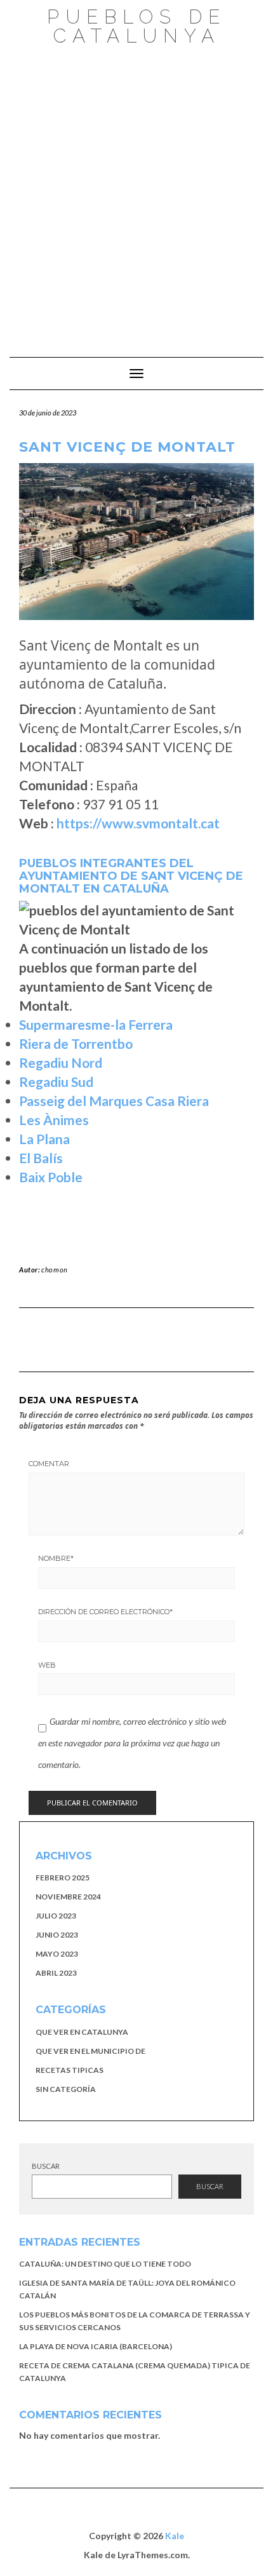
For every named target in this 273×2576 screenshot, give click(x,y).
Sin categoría (66, 2089)
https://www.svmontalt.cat (138, 823)
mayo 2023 (57, 1954)
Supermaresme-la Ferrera (96, 1024)
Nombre (56, 1558)
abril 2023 (56, 1973)
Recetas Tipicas (70, 2070)
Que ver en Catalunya (82, 2032)
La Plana (44, 1139)
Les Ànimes (54, 1120)
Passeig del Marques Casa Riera (114, 1101)
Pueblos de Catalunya (136, 26)
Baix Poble (51, 1177)
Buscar (46, 2166)
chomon (55, 1270)
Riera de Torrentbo (76, 1043)
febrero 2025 (63, 1878)
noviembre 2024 (68, 1897)
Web (47, 1665)
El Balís (41, 1158)
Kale (175, 2536)
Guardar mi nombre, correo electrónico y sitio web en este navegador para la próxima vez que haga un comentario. (132, 1743)
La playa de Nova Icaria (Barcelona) (96, 2346)
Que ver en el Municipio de (90, 2051)
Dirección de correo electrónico (105, 1612)
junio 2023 (57, 1935)
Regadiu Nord (61, 1062)
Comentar (49, 1464)
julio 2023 (56, 1916)
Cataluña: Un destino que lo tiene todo (105, 2264)
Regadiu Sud (56, 1082)
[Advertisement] (136, 195)
